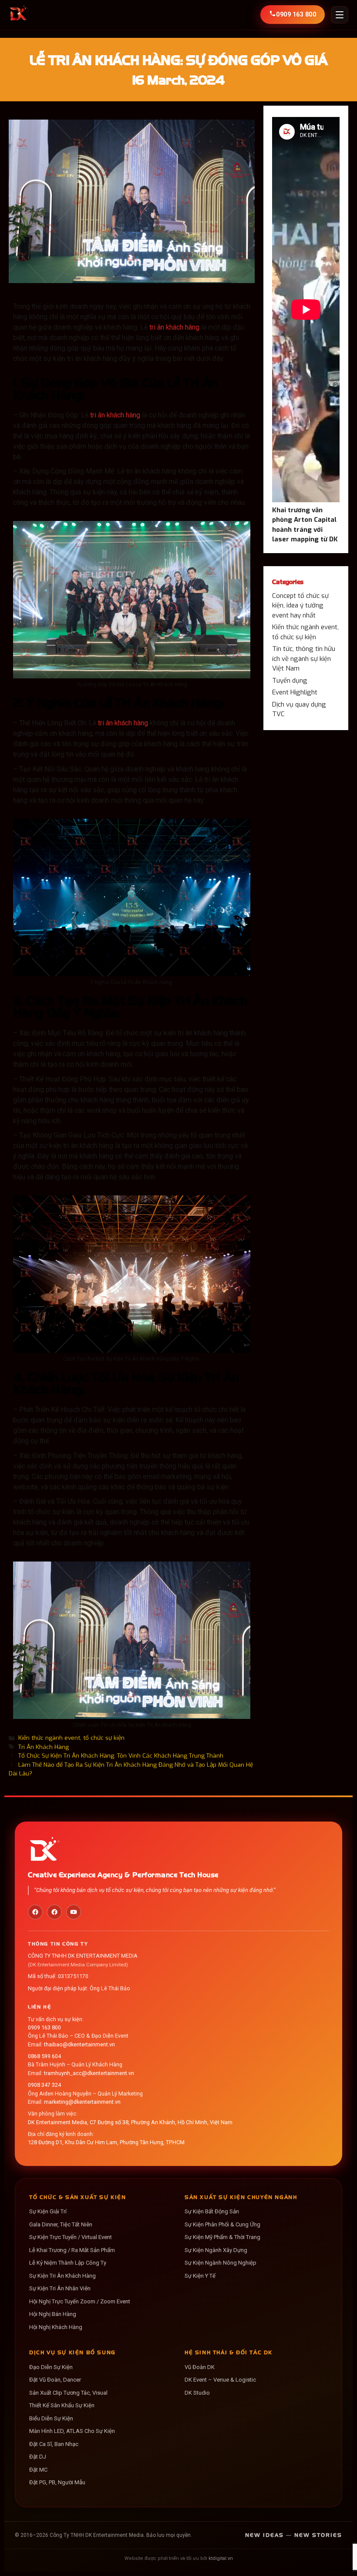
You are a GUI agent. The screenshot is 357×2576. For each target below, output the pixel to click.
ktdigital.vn (221, 2558)
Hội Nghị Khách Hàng (56, 2327)
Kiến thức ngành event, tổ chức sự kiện (71, 1738)
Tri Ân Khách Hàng (44, 1747)
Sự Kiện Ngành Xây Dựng (216, 2250)
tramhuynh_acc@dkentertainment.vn (89, 2073)
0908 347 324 (44, 2085)
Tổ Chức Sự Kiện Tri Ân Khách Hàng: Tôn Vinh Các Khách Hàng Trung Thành (121, 1755)
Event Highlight (295, 692)
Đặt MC (38, 2470)
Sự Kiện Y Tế (200, 2276)
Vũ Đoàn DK (200, 2367)
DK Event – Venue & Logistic (220, 2380)
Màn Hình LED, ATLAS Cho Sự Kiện (72, 2431)
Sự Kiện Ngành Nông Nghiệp (221, 2263)
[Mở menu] (340, 15)
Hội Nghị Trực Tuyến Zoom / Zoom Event (80, 2301)
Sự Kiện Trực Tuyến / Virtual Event (71, 2237)
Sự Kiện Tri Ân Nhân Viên (60, 2288)
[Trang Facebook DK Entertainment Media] (35, 1912)
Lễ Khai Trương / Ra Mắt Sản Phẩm (72, 2250)
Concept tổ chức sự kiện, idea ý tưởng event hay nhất (300, 606)
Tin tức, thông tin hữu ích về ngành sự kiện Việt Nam (304, 659)
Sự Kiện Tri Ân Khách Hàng (62, 2276)
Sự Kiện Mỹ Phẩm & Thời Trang (222, 2237)
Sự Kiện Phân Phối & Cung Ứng (222, 2224)
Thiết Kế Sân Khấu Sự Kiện (62, 2405)
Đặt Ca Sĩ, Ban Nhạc (54, 2444)
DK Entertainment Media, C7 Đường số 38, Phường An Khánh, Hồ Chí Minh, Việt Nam (130, 2122)
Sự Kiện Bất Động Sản (212, 2211)
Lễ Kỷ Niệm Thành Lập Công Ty (68, 2263)
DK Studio (197, 2393)
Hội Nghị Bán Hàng (53, 2314)
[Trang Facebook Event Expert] (54, 1912)
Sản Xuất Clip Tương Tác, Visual (68, 2393)
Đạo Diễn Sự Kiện (51, 2367)
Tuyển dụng (290, 681)
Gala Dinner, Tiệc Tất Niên (61, 2224)
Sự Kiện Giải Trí (48, 2211)
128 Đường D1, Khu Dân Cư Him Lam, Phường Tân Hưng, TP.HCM (106, 2142)
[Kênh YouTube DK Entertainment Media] (74, 1912)
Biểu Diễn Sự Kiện (51, 2418)
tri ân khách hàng (174, 327)
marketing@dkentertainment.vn (82, 2102)
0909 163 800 (44, 2027)
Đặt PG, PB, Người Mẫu (57, 2482)
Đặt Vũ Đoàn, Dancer (55, 2380)
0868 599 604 (44, 2056)
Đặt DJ (38, 2457)
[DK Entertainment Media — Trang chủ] (19, 15)
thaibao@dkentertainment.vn (79, 2044)
